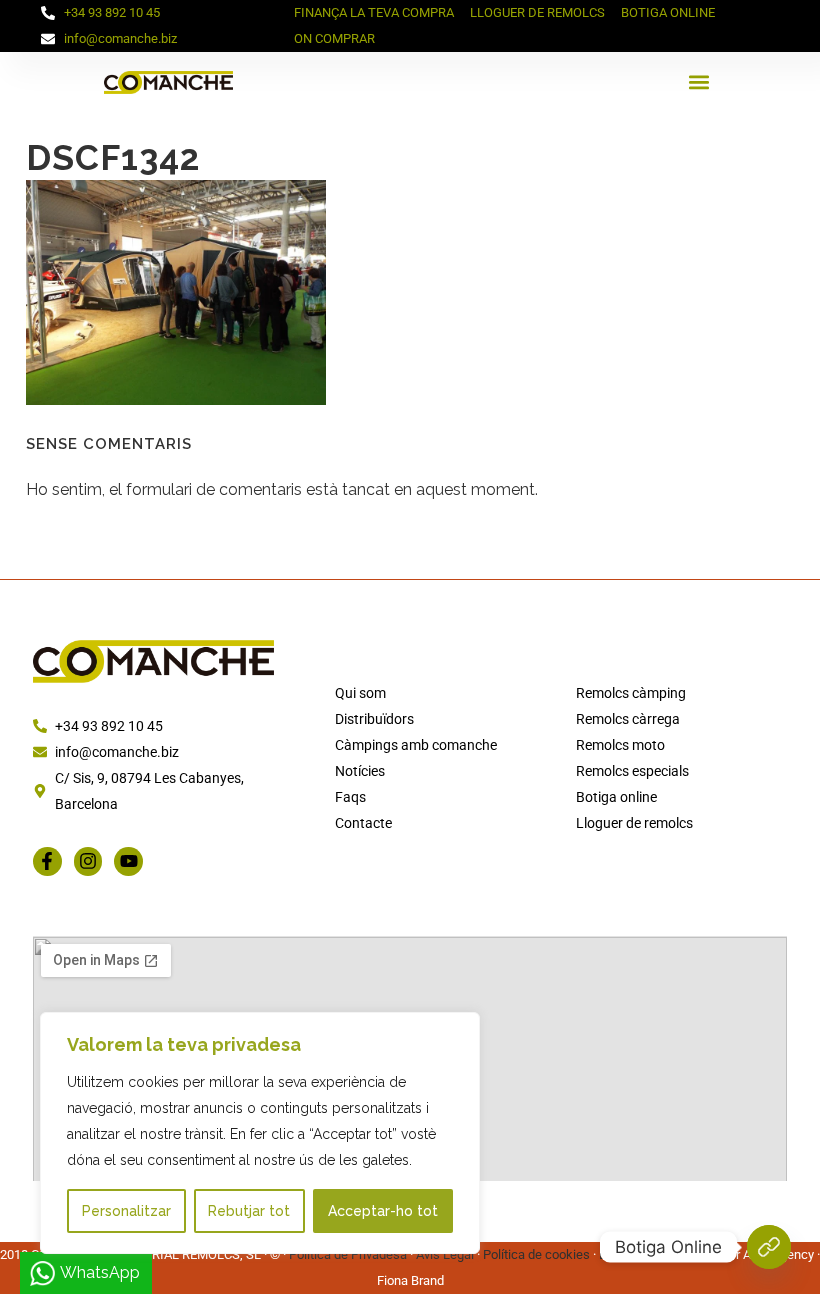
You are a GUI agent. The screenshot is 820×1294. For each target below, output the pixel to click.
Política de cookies (536, 1254)
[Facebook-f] (47, 861)
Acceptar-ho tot (383, 1211)
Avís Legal (445, 1254)
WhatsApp (100, 1272)
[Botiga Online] (769, 1247)
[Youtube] (128, 861)
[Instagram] (88, 861)
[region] (260, 1133)
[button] (699, 82)
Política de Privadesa (348, 1254)
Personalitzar (126, 1211)
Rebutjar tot (249, 1211)
